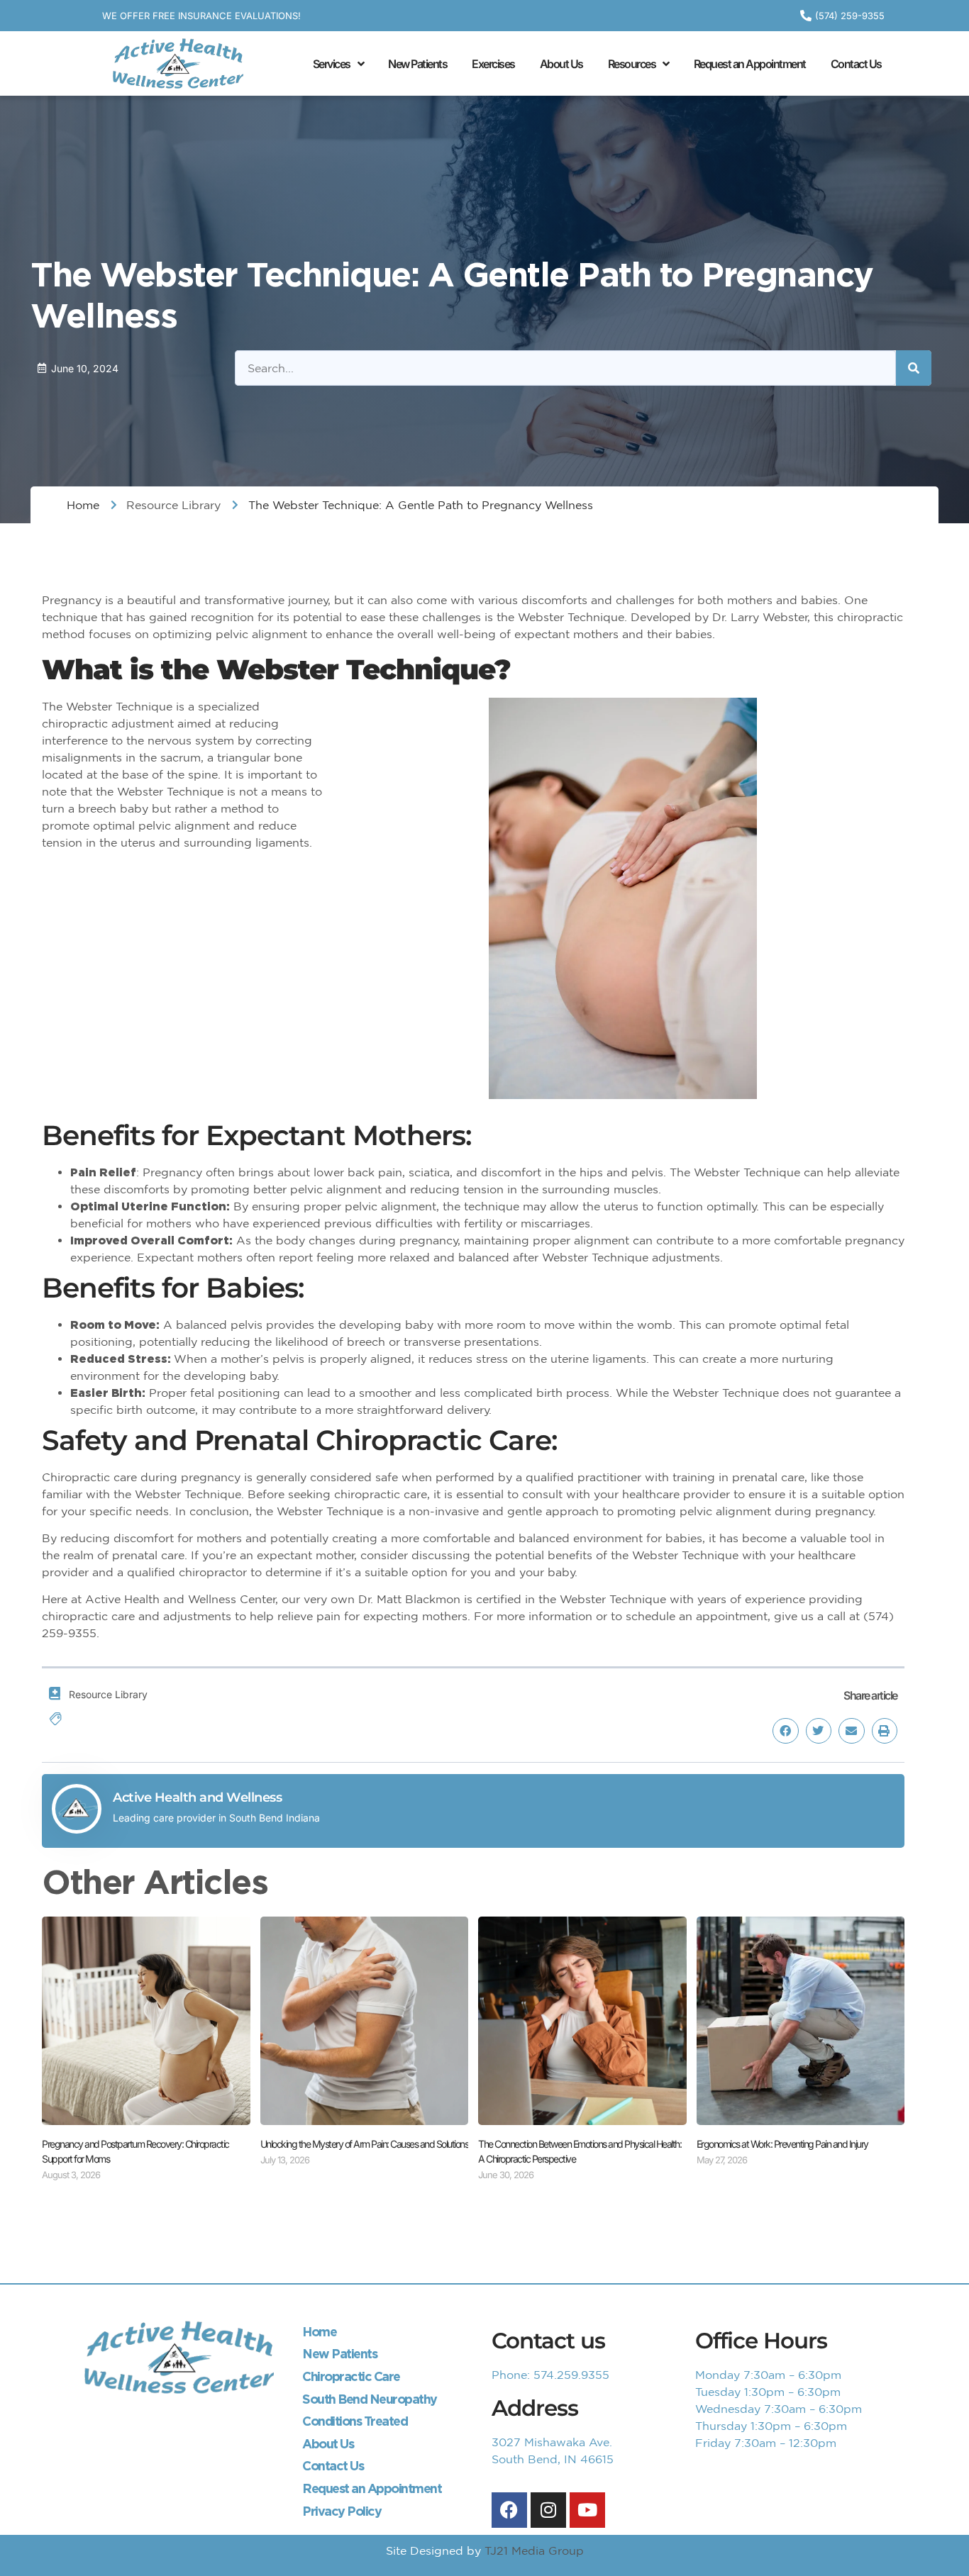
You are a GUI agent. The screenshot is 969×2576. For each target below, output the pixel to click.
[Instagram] (548, 2510)
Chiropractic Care (351, 2376)
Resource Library (173, 505)
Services (332, 64)
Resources (632, 64)
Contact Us (856, 64)
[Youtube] (587, 2510)
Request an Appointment (750, 64)
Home (319, 2332)
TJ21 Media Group (534, 2550)
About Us (561, 64)
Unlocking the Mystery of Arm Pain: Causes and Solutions (365, 2144)
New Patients (417, 64)
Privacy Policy (342, 2511)
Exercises (493, 64)
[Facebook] (509, 2510)
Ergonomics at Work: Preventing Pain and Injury (782, 2144)
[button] (785, 1731)
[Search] (914, 368)
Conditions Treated (355, 2421)
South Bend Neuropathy (370, 2399)
